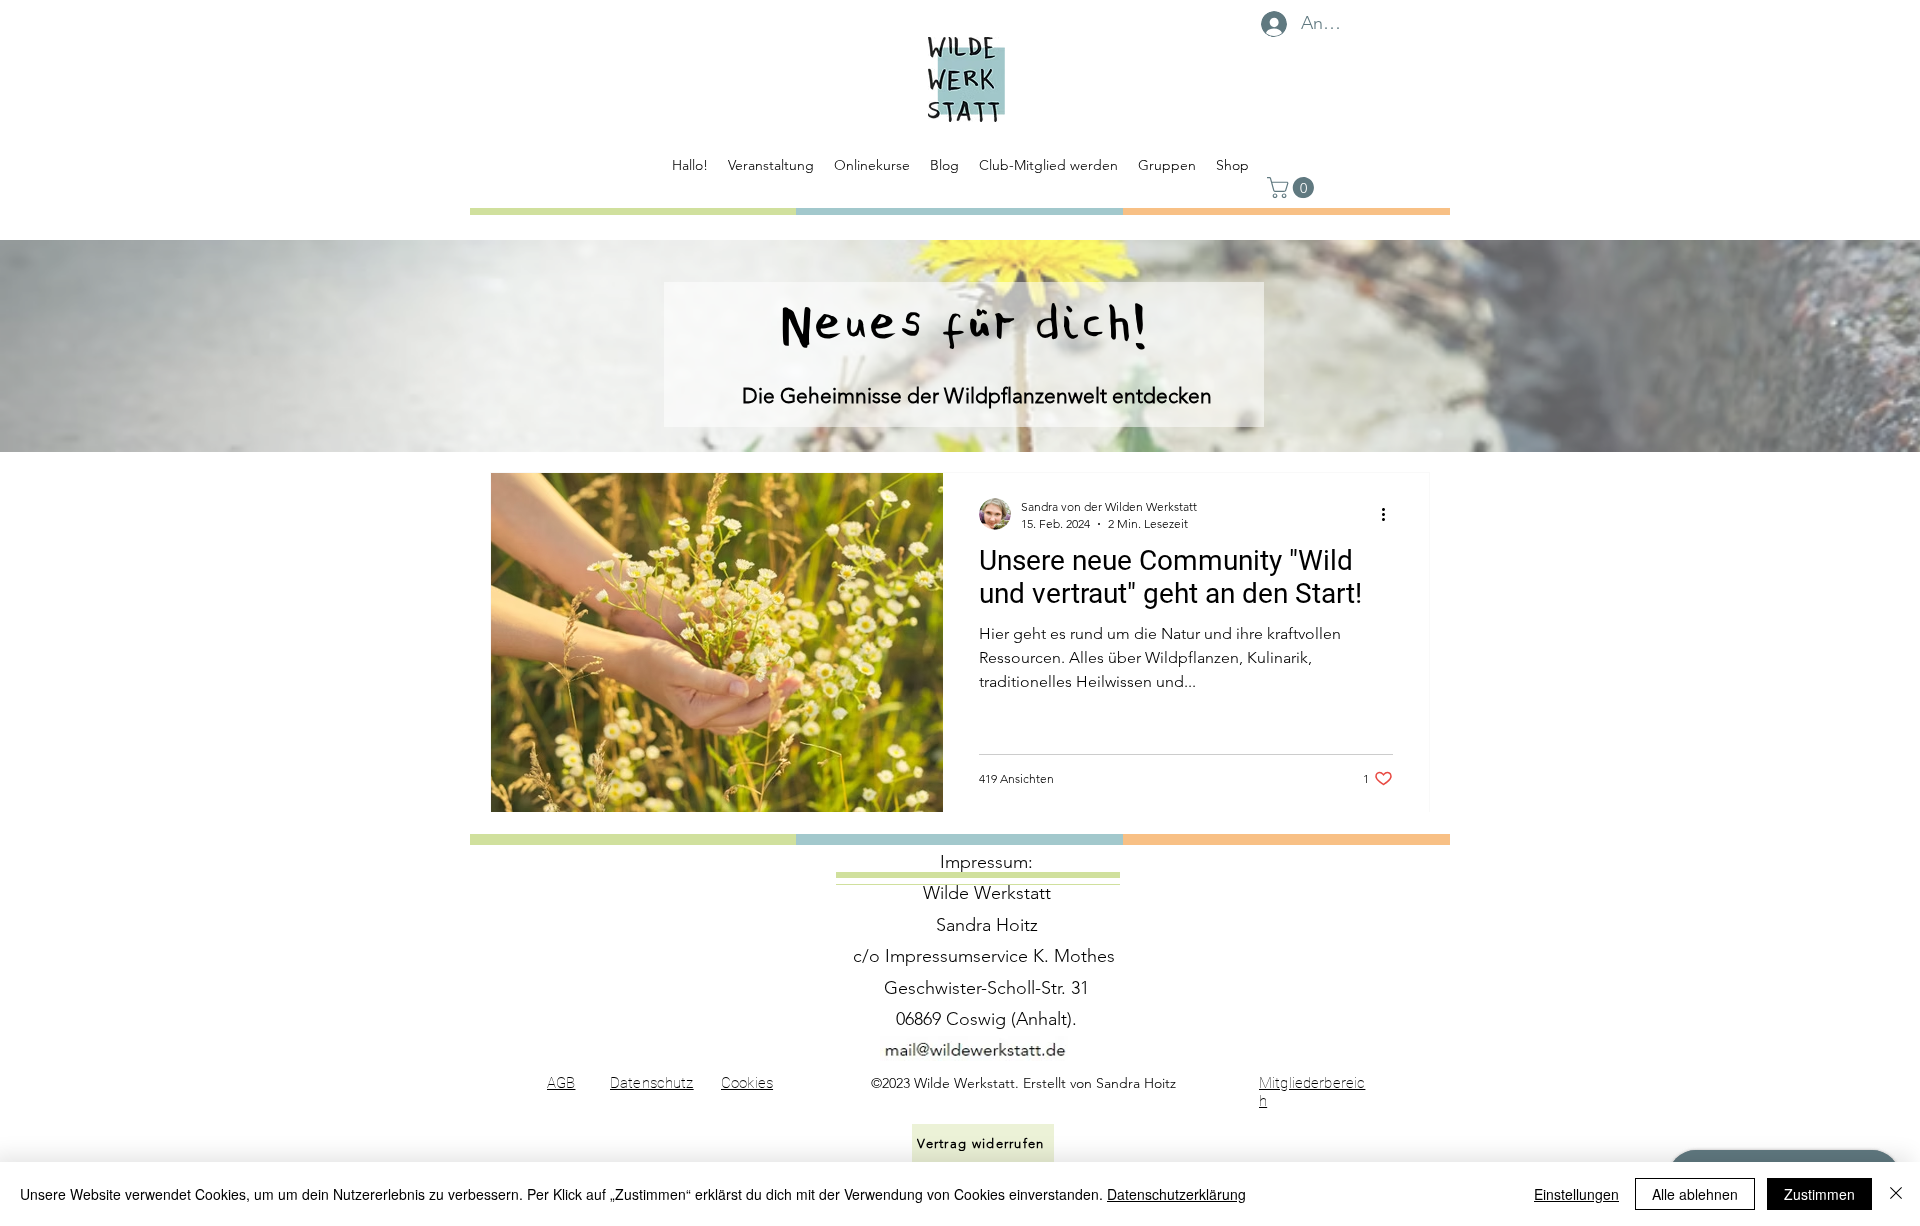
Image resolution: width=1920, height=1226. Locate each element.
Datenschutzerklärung (1176, 1194)
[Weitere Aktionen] (1390, 514)
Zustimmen (1819, 1194)
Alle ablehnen (1695, 1194)
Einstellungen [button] (1576, 1194)
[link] (1293, 187)
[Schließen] (1896, 1194)
